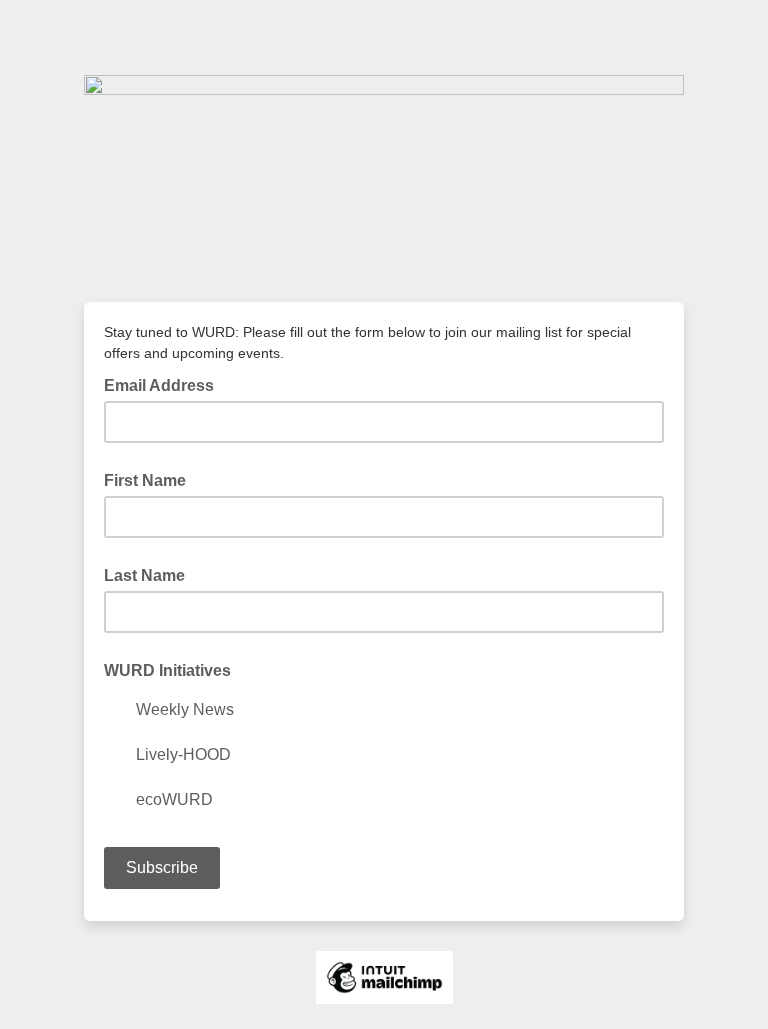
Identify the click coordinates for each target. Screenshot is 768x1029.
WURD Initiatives (167, 670)
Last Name (144, 575)
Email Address (165, 384)
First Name (145, 480)
